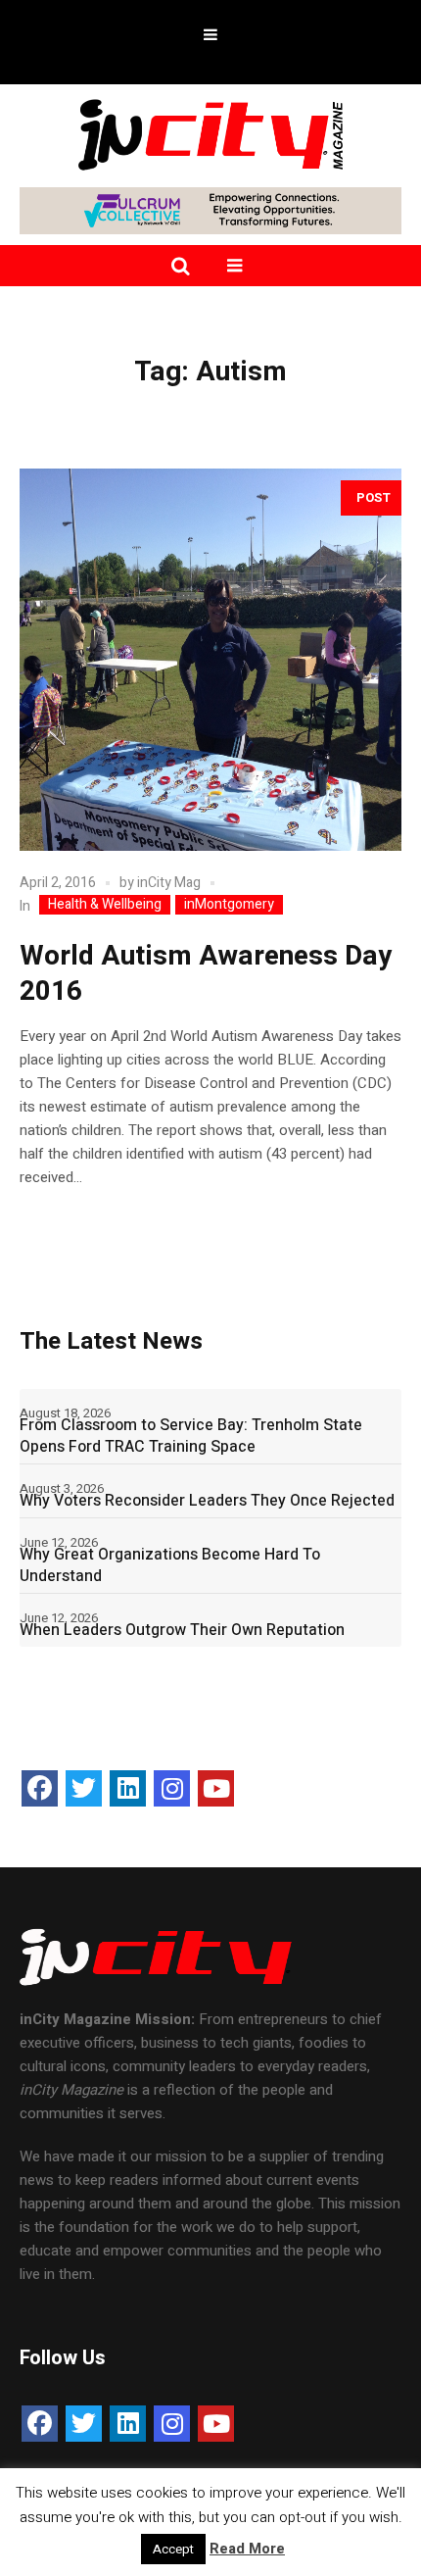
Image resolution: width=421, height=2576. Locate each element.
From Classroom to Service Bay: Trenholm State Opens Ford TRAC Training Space (191, 1436)
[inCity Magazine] (210, 133)
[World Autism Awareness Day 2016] (210, 660)
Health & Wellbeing (105, 905)
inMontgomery (229, 905)
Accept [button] (173, 2549)
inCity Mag (169, 883)
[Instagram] (172, 1788)
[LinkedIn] (128, 1788)
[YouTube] (216, 1788)
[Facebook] (40, 1788)
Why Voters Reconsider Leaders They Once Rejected (207, 1501)
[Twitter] (84, 1788)
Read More (247, 2549)
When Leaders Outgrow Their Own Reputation (182, 1630)
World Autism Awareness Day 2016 (206, 974)
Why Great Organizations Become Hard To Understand (170, 1565)
